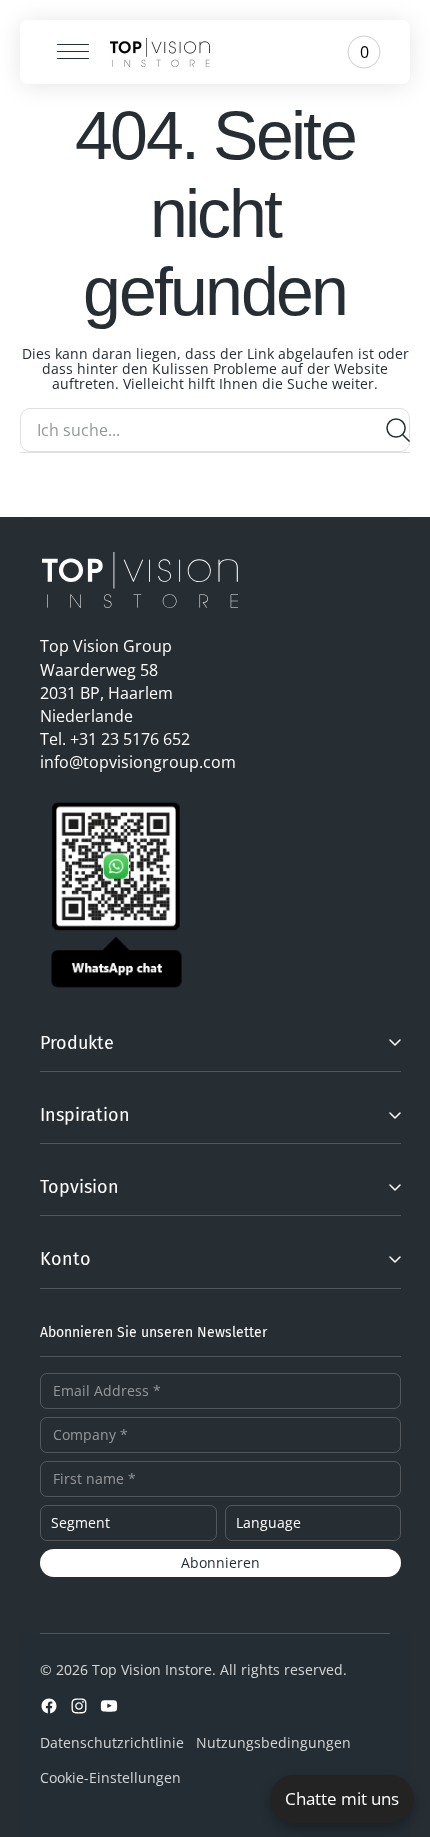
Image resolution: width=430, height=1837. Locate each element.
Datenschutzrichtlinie (112, 1742)
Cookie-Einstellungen (110, 1777)
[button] (66, 52)
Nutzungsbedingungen (273, 1742)
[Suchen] (398, 430)
